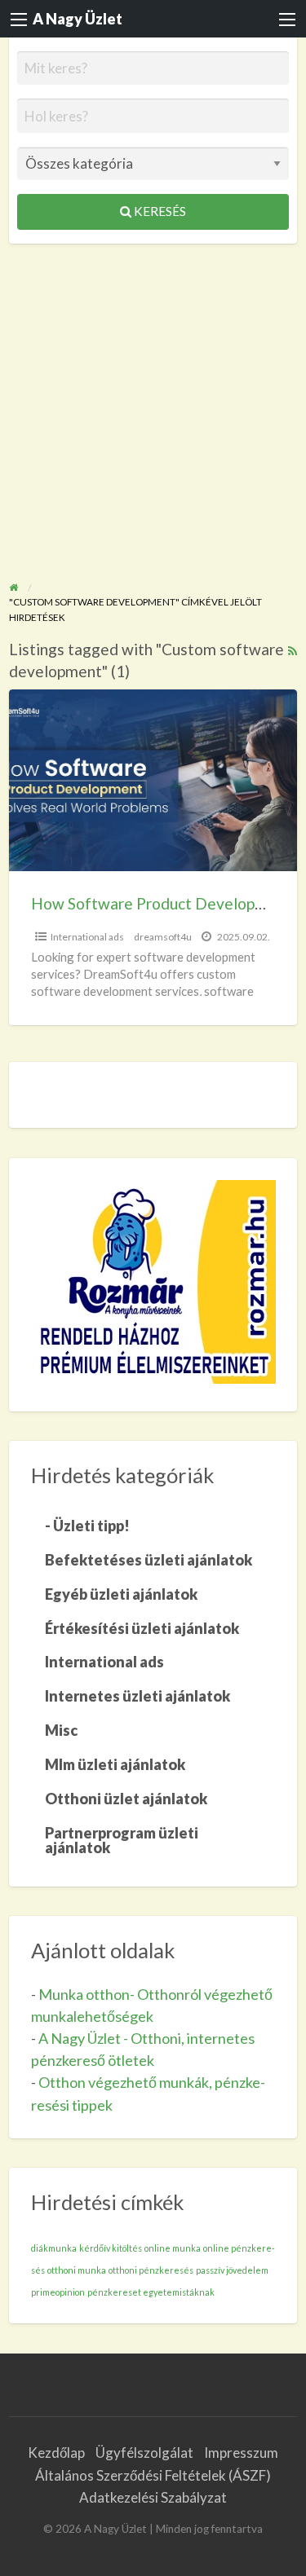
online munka (173, 2248)
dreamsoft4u (163, 937)
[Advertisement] (153, 405)
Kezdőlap (56, 2453)
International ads (87, 937)
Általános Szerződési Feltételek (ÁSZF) (153, 2475)
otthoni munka (77, 2270)
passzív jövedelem (232, 2270)
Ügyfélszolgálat (144, 2453)
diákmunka (54, 2248)
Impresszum (241, 2453)
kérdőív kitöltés (111, 2248)
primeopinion (58, 2292)
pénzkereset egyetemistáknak (151, 2292)
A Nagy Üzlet (78, 19)
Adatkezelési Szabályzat (153, 2497)
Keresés (159, 211)
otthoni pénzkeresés (151, 2270)
